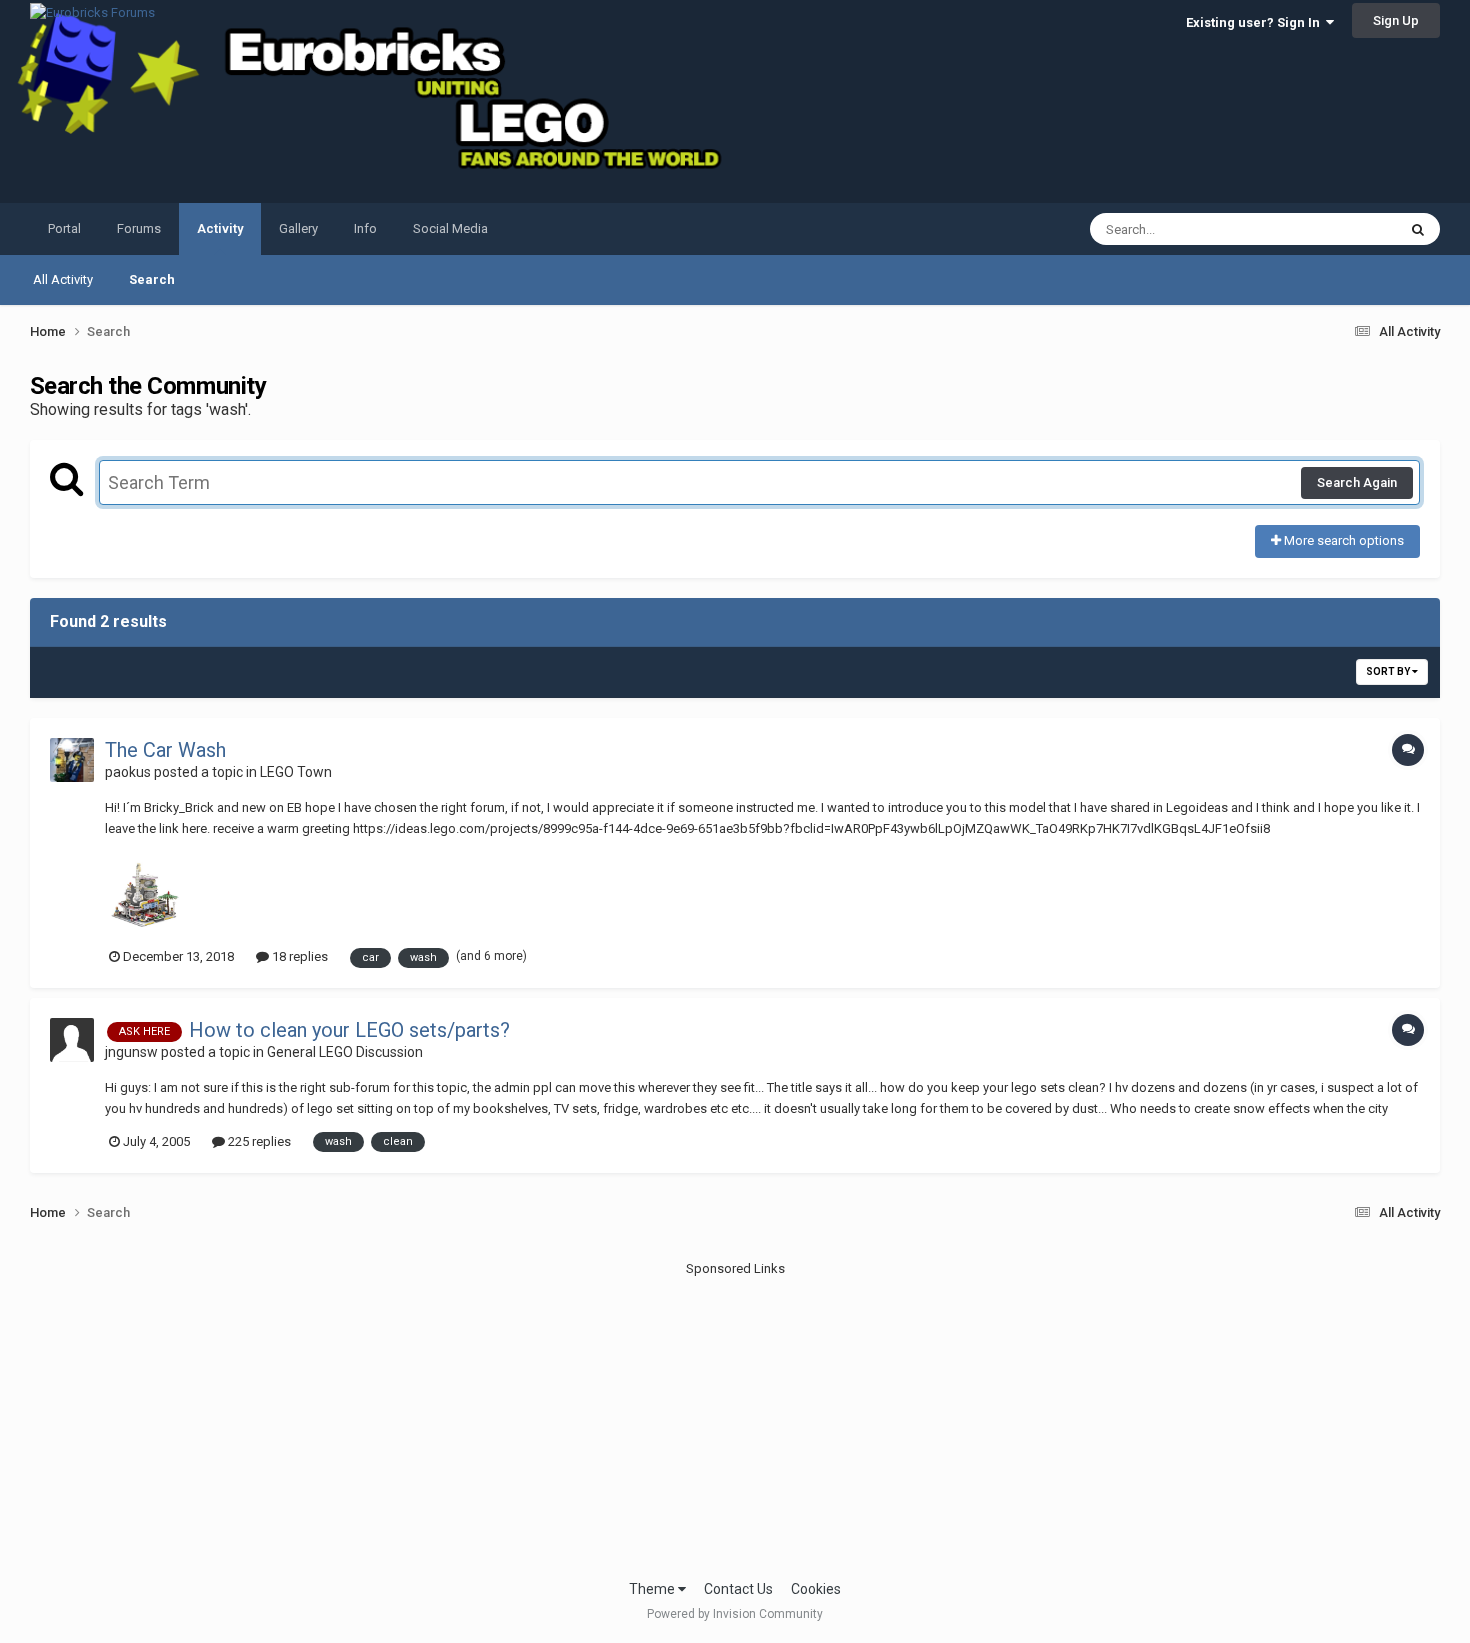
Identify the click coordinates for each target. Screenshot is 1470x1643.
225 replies (258, 1141)
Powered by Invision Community (735, 1614)
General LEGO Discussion (345, 1052)
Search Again (1357, 482)
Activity (220, 228)
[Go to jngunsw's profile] (72, 1040)
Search (152, 279)
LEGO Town (296, 772)
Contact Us (738, 1589)
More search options (1342, 540)
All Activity (63, 279)
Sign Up (1396, 20)
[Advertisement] (735, 1418)
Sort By (1389, 671)
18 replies (298, 956)
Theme (653, 1589)
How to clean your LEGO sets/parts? (349, 1030)
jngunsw (131, 1052)
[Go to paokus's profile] (72, 760)
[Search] (1418, 229)
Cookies (816, 1589)
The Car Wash (165, 750)
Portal (64, 228)
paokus (128, 772)
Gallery (298, 228)
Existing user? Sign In (1256, 22)
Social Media (450, 228)
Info (365, 228)
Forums (139, 228)
